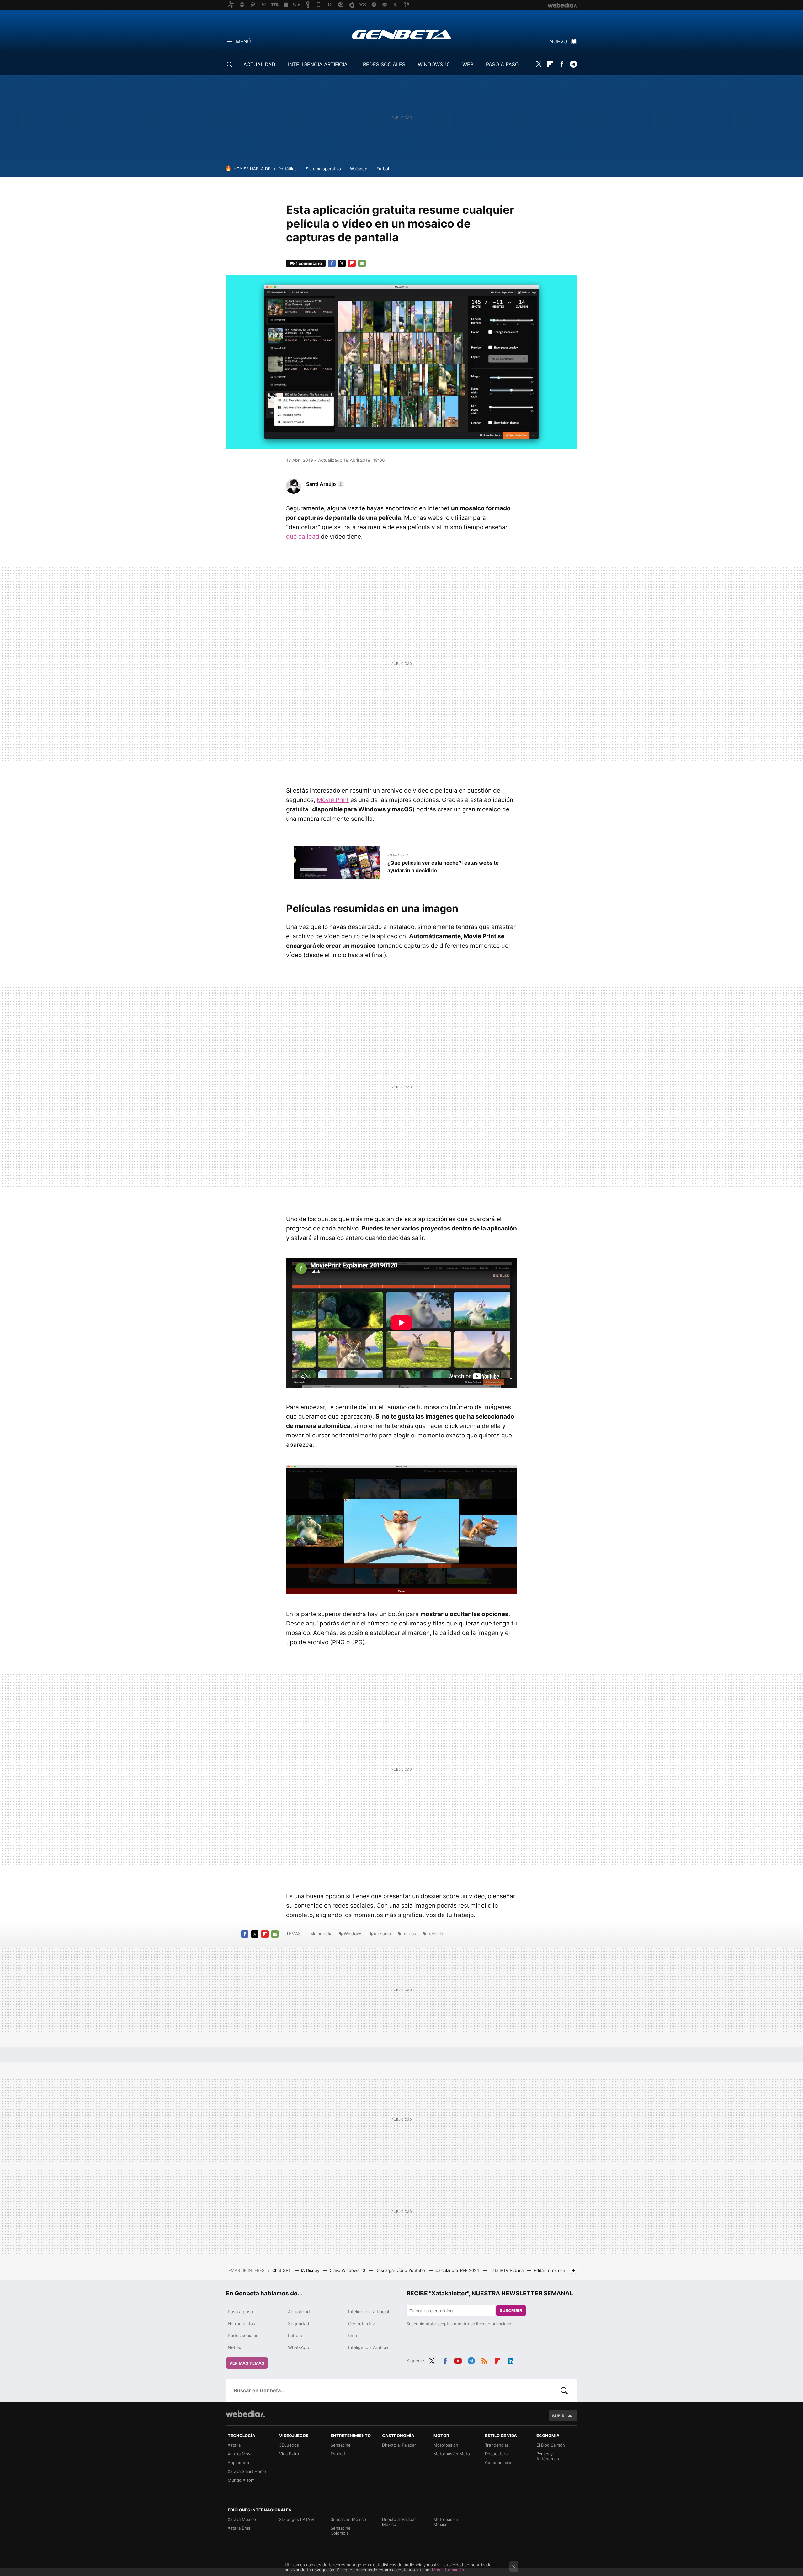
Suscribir (511, 2310)
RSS (484, 2360)
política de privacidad (491, 2324)
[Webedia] (245, 2414)
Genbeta (402, 34)
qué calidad (303, 537)
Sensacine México (348, 2519)
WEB (468, 64)
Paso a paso (240, 2312)
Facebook (562, 64)
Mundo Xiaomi (242, 2480)
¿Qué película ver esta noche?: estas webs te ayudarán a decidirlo (443, 867)
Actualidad (299, 2312)
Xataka (234, 2445)
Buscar (564, 2390)
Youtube (458, 2360)
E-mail (362, 263)
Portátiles (287, 169)
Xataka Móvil (240, 2454)
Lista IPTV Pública (507, 2270)
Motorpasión (446, 2445)
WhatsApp (299, 2347)
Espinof (338, 2454)
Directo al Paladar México (399, 2522)
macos (409, 1933)
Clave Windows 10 (348, 2270)
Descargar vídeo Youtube (401, 2270)
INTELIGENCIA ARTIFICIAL (319, 64)
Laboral (296, 2335)
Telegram (573, 64)
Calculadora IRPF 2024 (458, 2270)
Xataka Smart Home (247, 2471)
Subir (558, 2416)
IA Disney (311, 2270)
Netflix (234, 2347)
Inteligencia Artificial (369, 2347)
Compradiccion (499, 2463)
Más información (448, 2570)
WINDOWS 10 (434, 64)
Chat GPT (282, 2270)
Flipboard (550, 64)
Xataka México (242, 2519)
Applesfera (238, 2463)
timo (353, 2335)
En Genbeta (398, 855)
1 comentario (309, 263)
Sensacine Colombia (341, 2531)
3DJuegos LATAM (297, 2519)
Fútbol (383, 169)
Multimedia (321, 1933)
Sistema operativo (323, 169)
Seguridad (299, 2323)
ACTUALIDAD (259, 64)
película (435, 1933)
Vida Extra (289, 2454)
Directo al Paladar (399, 2445)
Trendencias (497, 2445)
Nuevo (558, 41)
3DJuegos (289, 2445)
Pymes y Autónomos (548, 2456)
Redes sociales (243, 2335)
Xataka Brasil (240, 2528)
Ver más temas (247, 2363)
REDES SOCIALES (384, 64)
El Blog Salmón (551, 2445)
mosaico (382, 1933)
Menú (243, 41)
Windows (353, 1933)
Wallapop (359, 169)
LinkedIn (511, 2360)
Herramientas (241, 2323)
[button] (324, 484)
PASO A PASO (502, 64)
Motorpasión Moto (452, 2454)
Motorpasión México (446, 2522)
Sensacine (341, 2445)
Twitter (539, 64)
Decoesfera (496, 2454)
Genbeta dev (362, 2323)
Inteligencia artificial (369, 2312)
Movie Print (333, 800)
